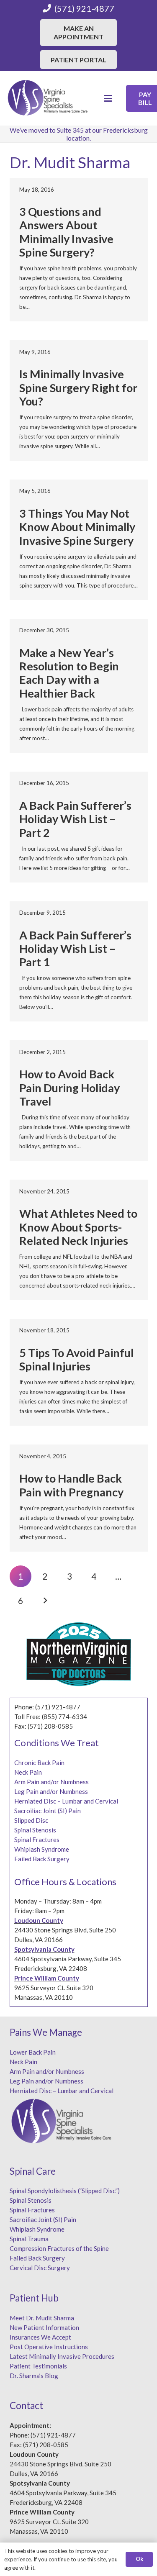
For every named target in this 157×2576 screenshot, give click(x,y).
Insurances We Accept (40, 2337)
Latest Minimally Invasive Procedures (62, 2356)
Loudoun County (39, 1920)
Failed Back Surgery (42, 1859)
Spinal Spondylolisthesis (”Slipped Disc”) (65, 2191)
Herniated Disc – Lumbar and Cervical (66, 1801)
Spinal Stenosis (35, 1830)
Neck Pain (28, 1772)
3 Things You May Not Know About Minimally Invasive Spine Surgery (77, 527)
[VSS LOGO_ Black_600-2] (48, 98)
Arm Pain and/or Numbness (51, 1782)
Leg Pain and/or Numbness (51, 1791)
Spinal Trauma (29, 2239)
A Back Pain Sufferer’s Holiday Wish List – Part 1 (75, 949)
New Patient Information (44, 2327)
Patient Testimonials (38, 2366)
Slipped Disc (31, 1820)
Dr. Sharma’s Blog (34, 2376)
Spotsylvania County (44, 1949)
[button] (108, 98)
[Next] (45, 1601)
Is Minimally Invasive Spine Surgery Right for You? (78, 387)
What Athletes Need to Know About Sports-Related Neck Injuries (78, 1227)
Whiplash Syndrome (42, 1849)
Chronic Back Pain (39, 1763)
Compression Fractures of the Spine (59, 2248)
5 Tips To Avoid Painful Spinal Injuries (76, 1359)
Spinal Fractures (37, 1840)
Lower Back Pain (33, 2052)
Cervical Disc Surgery (40, 2268)
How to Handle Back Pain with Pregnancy (71, 1485)
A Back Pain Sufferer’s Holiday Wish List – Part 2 (75, 819)
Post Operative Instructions (49, 2347)
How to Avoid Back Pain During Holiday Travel (69, 1088)
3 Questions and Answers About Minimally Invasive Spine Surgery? (66, 232)
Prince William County (47, 1978)
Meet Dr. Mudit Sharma (42, 2318)
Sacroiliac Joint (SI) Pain (48, 1811)
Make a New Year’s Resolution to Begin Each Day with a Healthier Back (69, 673)
